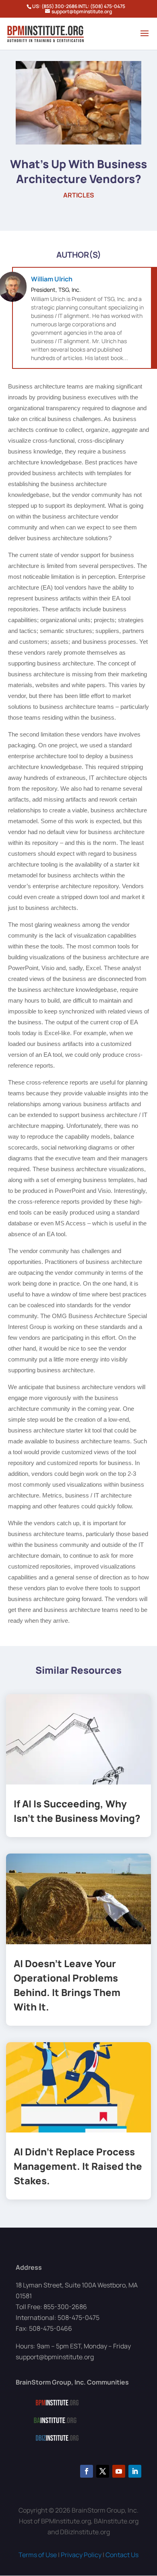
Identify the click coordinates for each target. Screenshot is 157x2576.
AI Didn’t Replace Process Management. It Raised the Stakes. (78, 2166)
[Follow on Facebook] (87, 2471)
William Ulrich (52, 279)
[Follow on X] (103, 2471)
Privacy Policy (81, 2555)
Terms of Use (38, 2555)
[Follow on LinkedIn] (135, 2471)
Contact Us (122, 2555)
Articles (79, 195)
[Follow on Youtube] (119, 2471)
